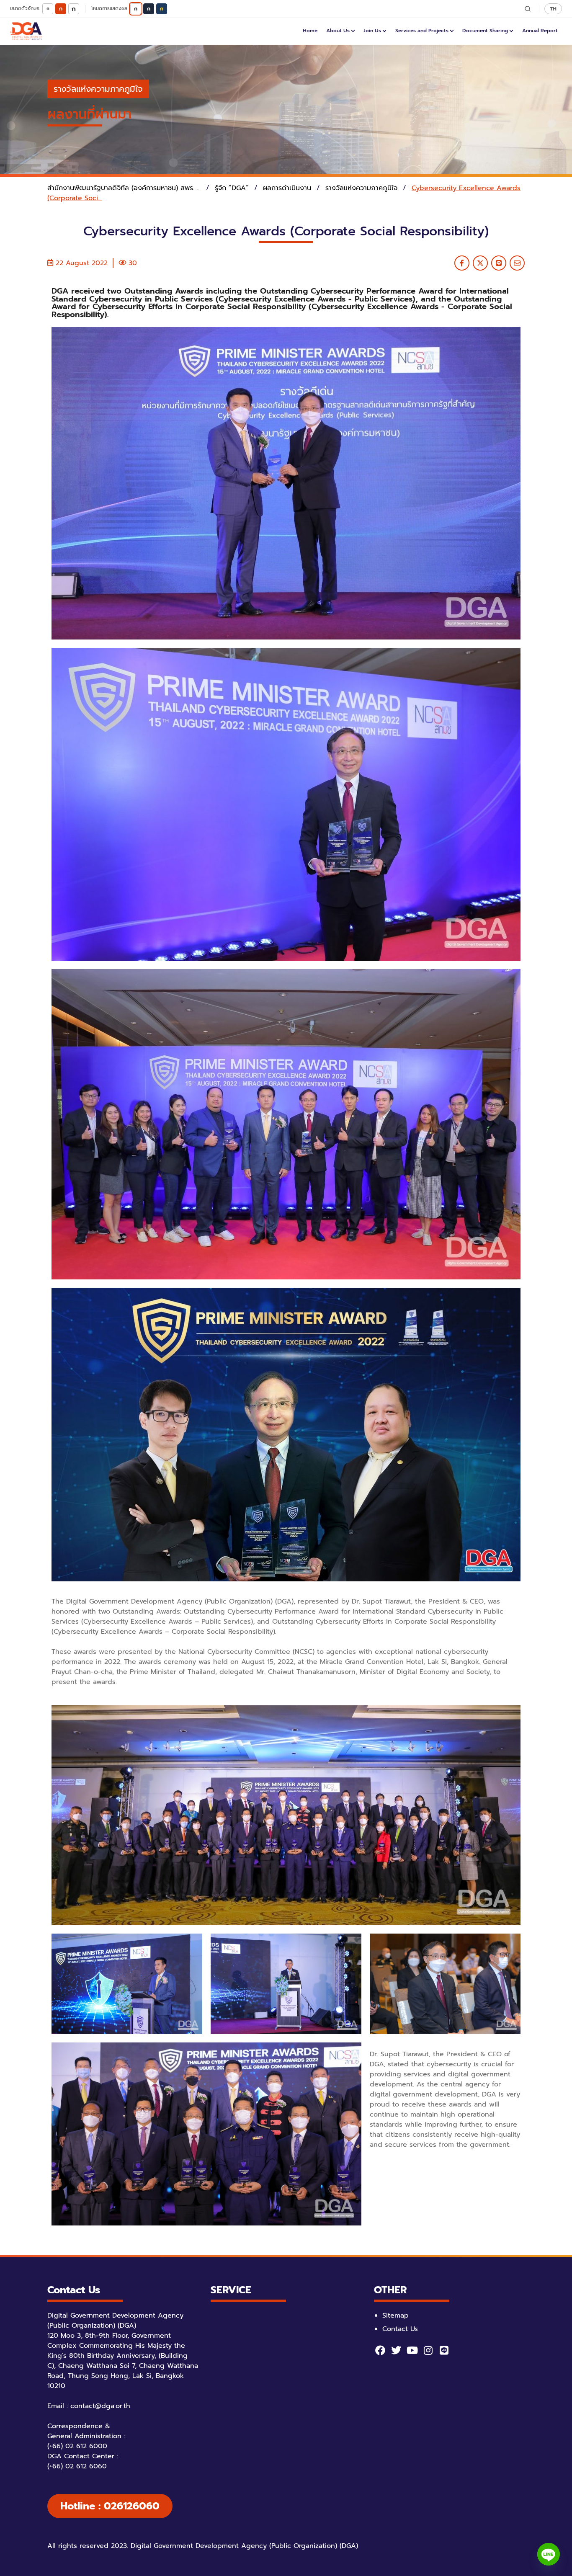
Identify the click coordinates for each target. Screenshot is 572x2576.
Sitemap (396, 2316)
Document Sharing (485, 31)
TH (553, 9)
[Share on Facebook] (462, 263)
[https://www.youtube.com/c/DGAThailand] (412, 2350)
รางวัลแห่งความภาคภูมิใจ (98, 89)
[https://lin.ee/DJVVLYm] (444, 2350)
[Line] (549, 2554)
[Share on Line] (499, 263)
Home (310, 31)
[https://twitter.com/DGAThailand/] (396, 2350)
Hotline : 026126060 (110, 2506)
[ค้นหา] (528, 9)
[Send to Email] (517, 263)
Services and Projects (422, 31)
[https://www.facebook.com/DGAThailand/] (380, 2350)
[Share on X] (480, 263)
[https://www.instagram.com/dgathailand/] (428, 2350)
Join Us (372, 31)
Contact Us (400, 2329)
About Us (338, 31)
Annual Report (540, 31)
